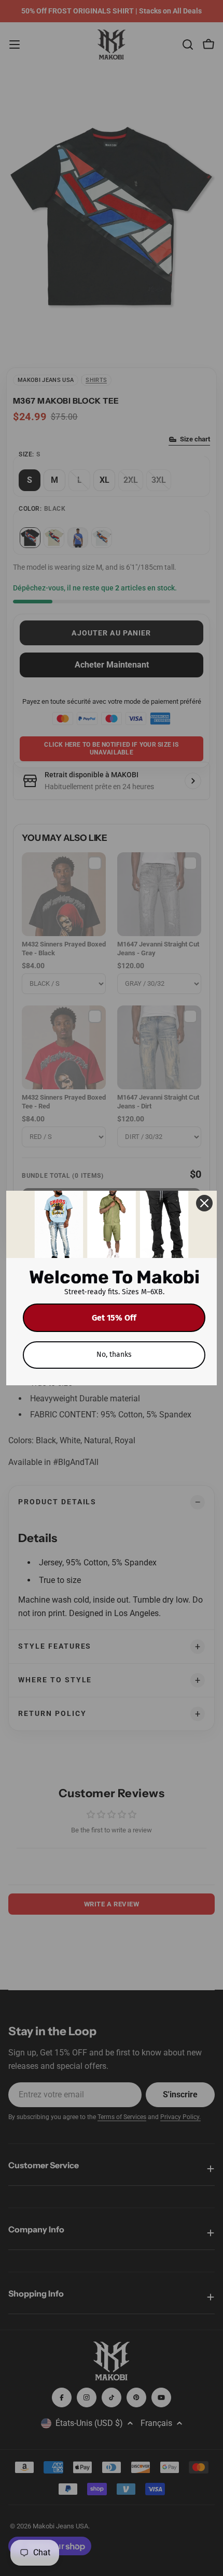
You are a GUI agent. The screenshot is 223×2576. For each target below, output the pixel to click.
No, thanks (114, 1354)
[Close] (204, 1203)
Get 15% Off (114, 1318)
